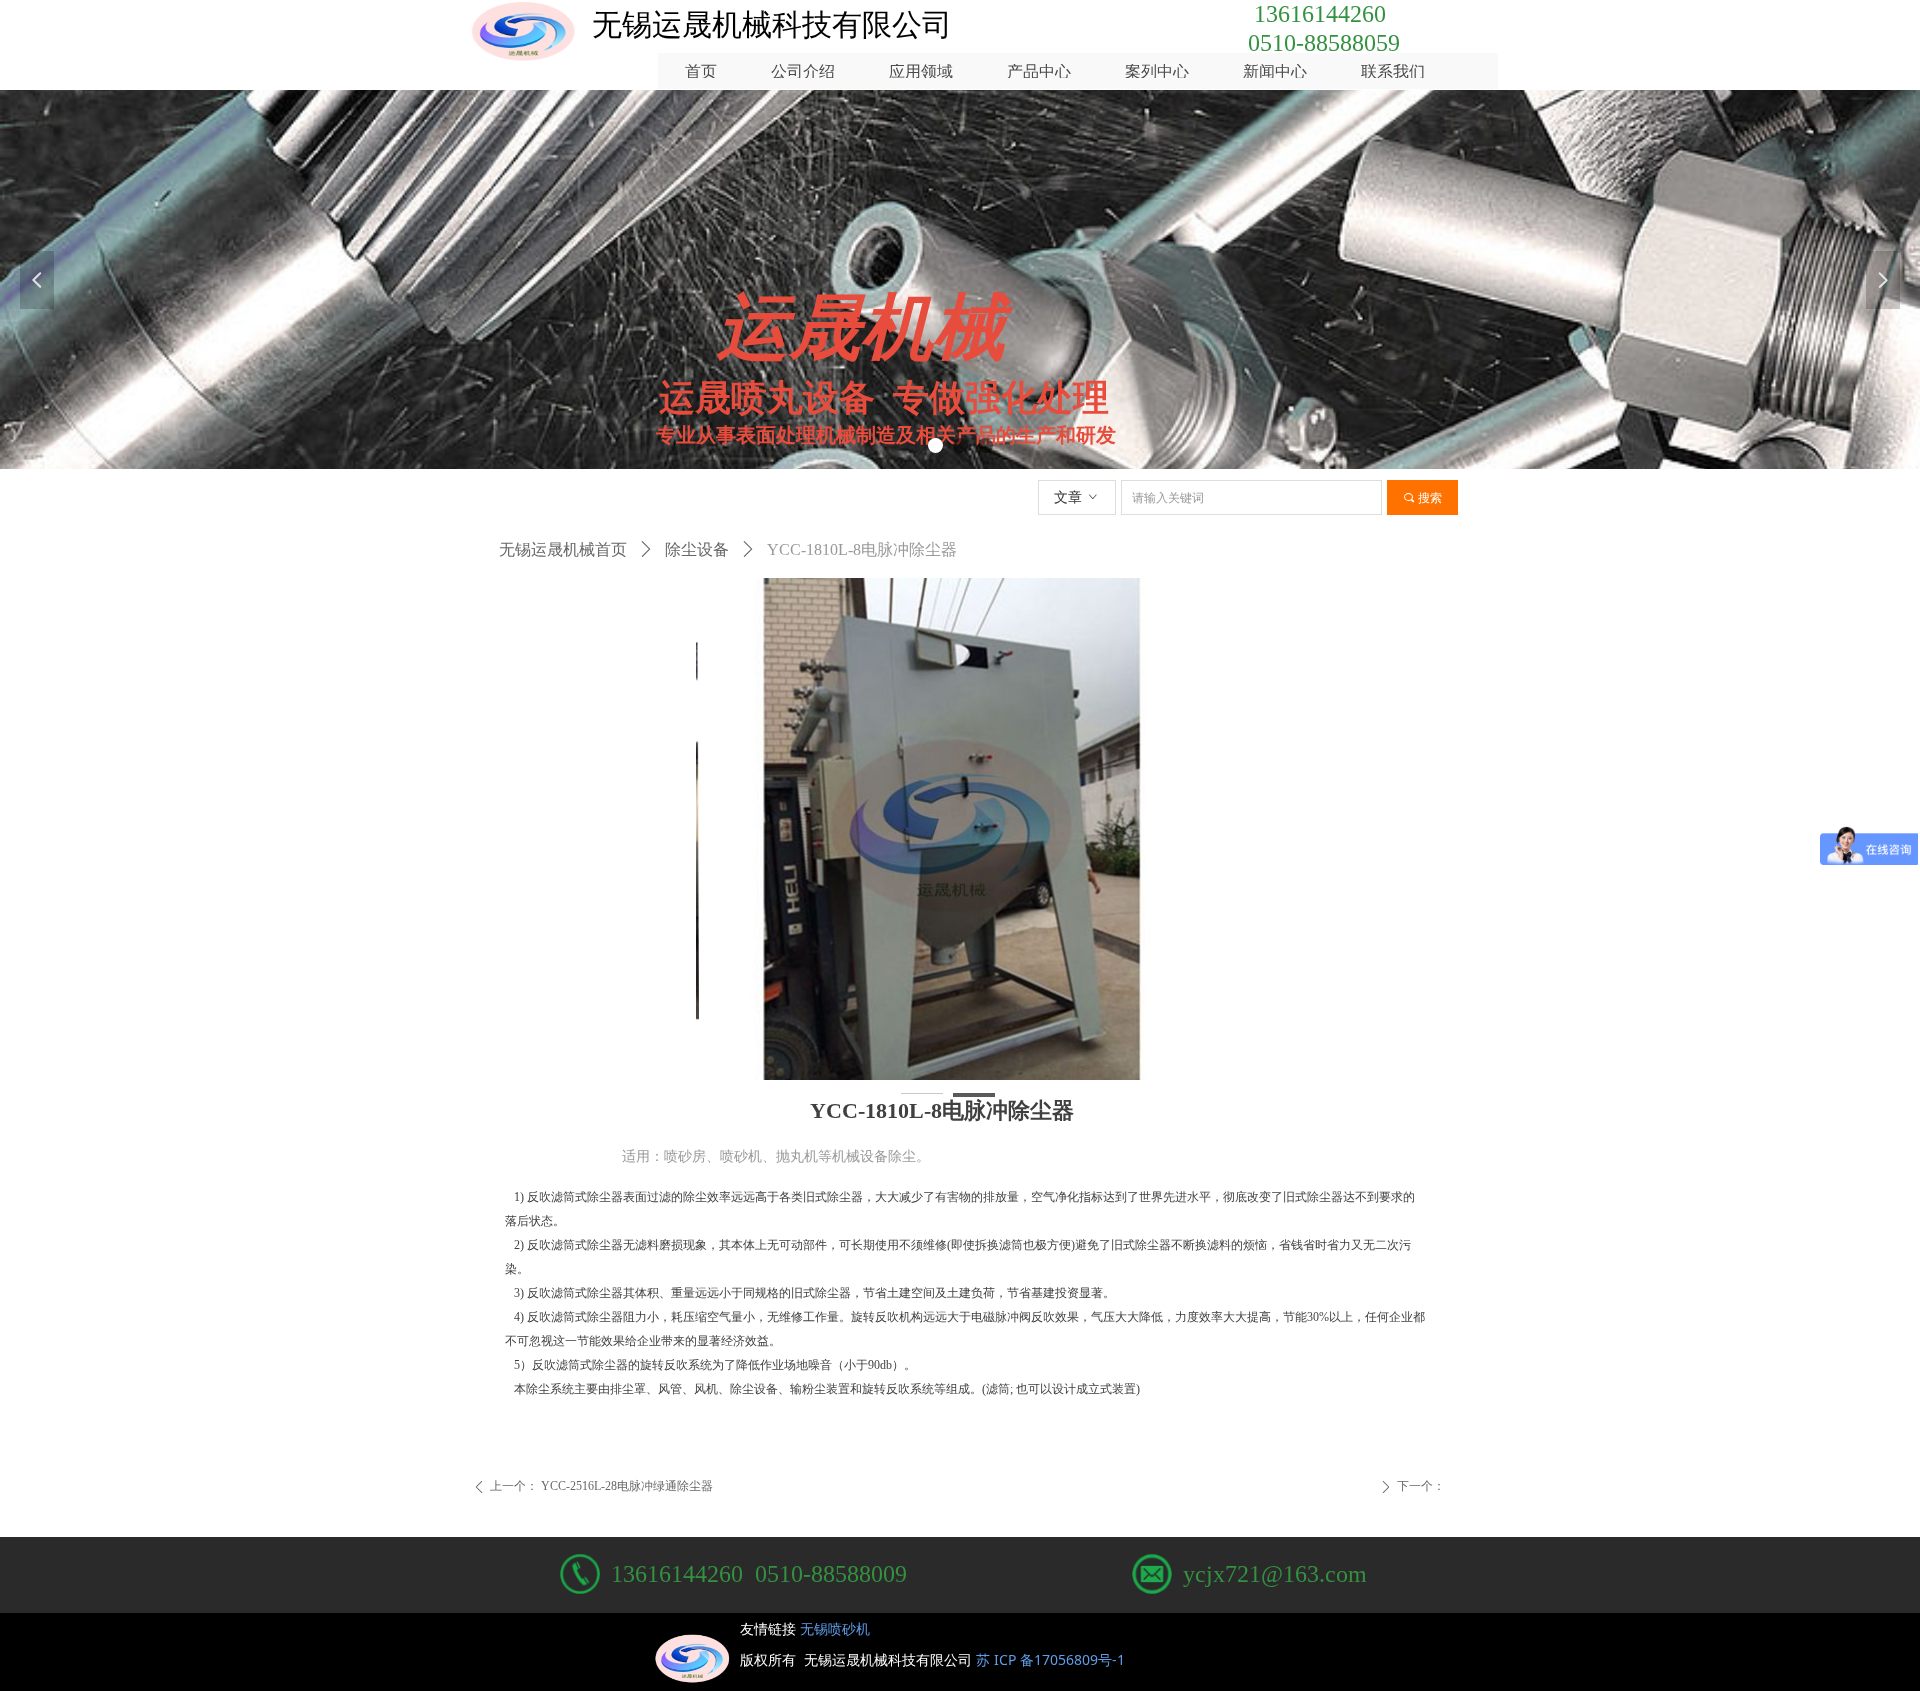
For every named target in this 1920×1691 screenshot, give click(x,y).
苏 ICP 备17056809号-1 (1054, 1659)
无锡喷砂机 (835, 1628)
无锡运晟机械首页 (563, 549)
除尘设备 (697, 549)
